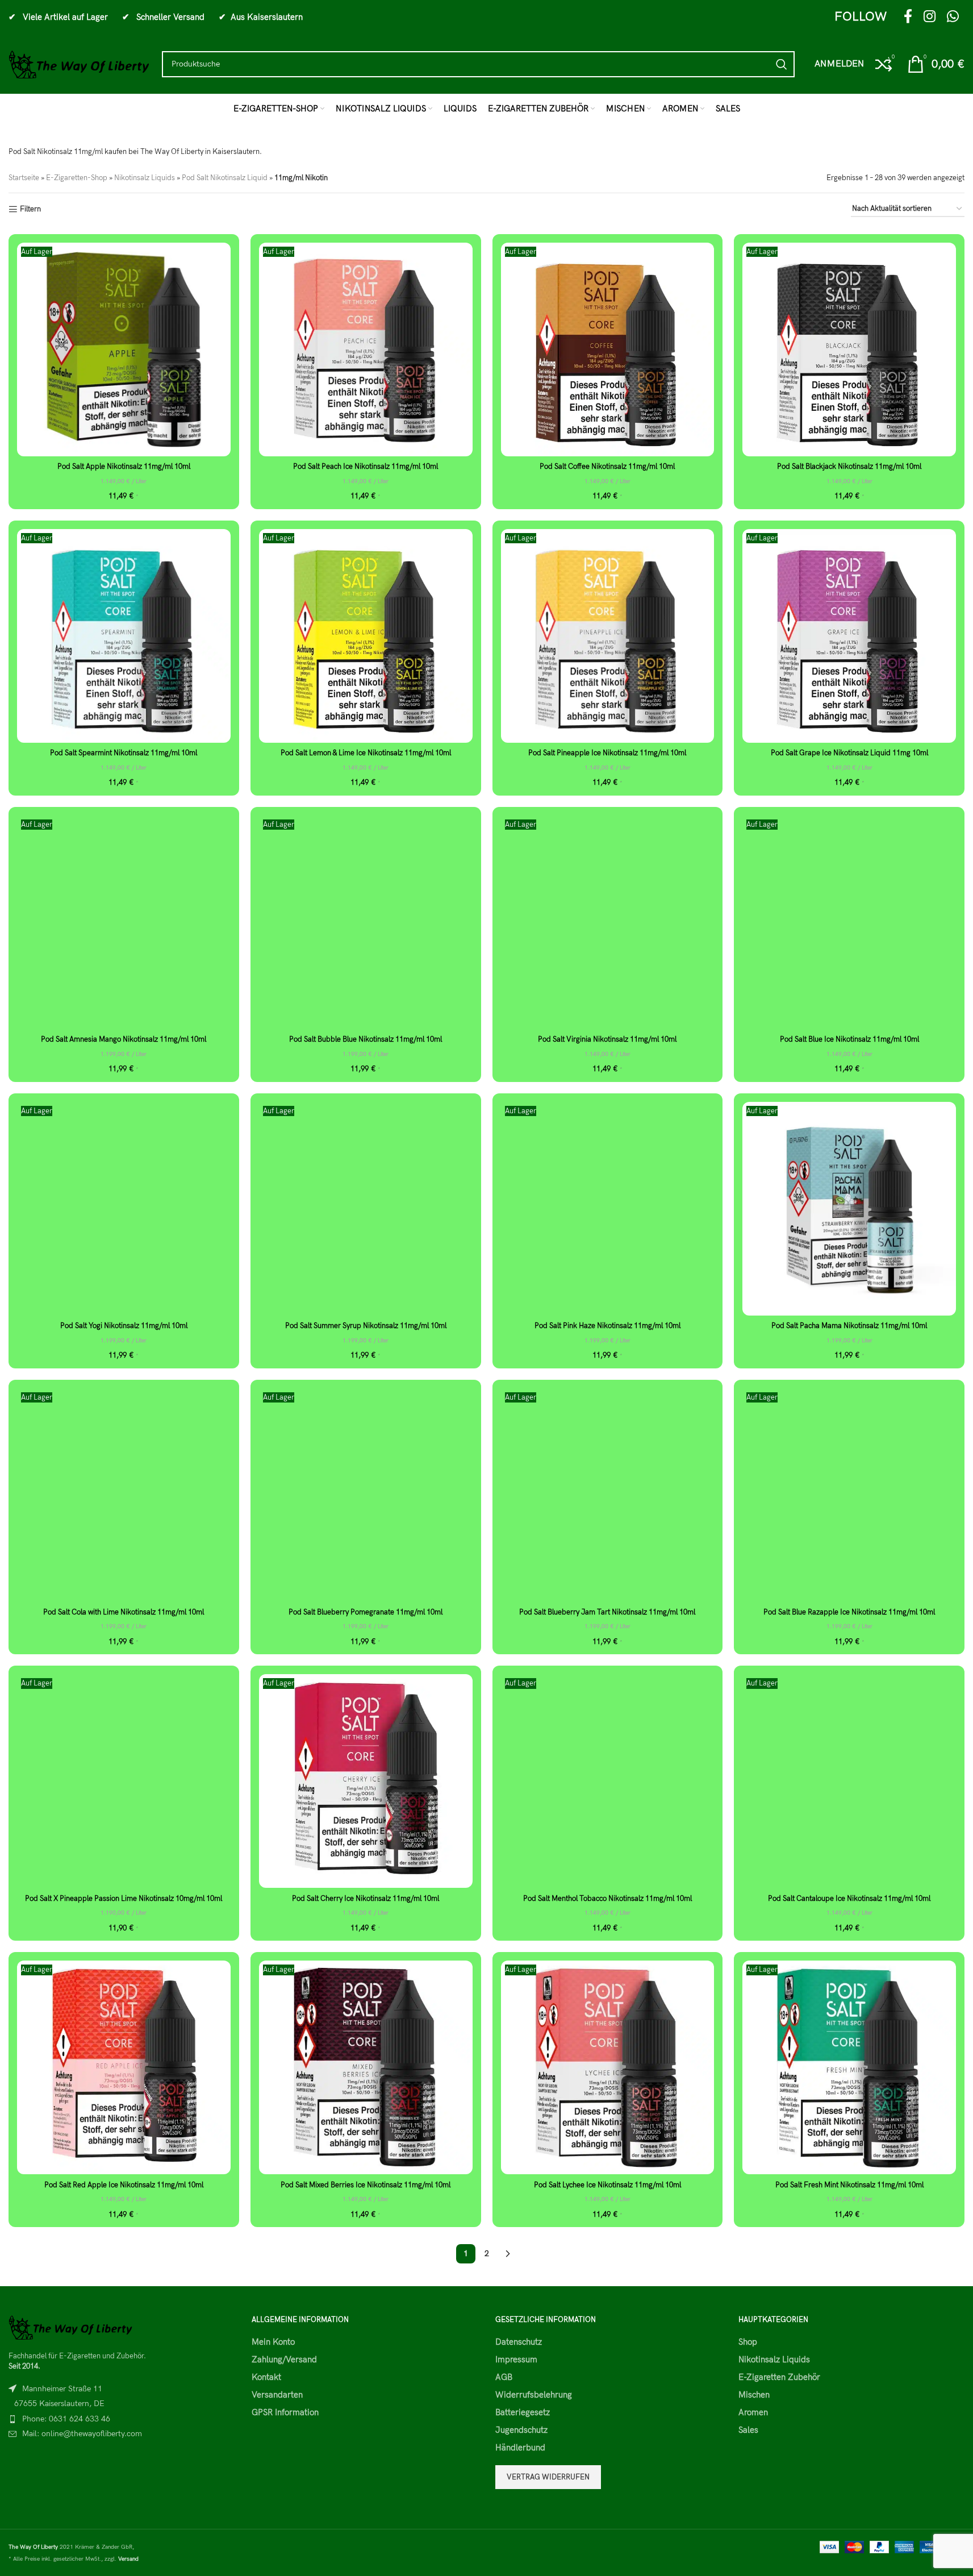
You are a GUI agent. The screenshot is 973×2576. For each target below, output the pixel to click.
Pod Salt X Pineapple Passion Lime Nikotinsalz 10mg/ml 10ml (124, 1899)
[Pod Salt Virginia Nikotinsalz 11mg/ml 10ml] (608, 922)
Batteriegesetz (523, 2412)
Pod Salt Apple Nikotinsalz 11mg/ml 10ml (124, 467)
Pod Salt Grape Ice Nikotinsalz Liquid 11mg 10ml (849, 753)
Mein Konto (273, 2342)
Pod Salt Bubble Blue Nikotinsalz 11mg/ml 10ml (366, 1039)
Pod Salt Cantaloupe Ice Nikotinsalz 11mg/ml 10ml (849, 1899)
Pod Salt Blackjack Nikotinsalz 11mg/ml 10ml (849, 467)
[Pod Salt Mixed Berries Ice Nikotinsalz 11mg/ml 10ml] (366, 2067)
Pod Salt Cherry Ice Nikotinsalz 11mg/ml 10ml (366, 1899)
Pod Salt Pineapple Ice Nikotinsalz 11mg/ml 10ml (607, 753)
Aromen (753, 2412)
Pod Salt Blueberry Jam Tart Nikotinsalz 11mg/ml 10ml (607, 1612)
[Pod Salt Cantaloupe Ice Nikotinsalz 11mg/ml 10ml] (849, 1781)
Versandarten (277, 2395)
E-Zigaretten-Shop (77, 178)
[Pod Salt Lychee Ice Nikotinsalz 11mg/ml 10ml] (608, 2067)
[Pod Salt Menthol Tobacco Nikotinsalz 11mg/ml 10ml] (608, 1781)
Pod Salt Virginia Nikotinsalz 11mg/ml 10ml (607, 1039)
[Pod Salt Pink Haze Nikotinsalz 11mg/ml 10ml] (608, 1209)
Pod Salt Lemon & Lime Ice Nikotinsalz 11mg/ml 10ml (366, 753)
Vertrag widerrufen (548, 2477)
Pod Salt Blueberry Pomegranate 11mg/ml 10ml (366, 1612)
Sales (748, 2430)
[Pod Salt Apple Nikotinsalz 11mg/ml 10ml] (124, 349)
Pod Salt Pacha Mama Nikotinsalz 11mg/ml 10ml (849, 1326)
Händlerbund (520, 2448)
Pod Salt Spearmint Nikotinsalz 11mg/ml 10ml (124, 753)
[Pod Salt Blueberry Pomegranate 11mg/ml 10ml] (366, 1495)
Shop (748, 2342)
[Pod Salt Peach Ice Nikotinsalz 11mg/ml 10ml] (366, 349)
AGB (504, 2377)
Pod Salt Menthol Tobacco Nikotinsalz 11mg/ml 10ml (607, 1899)
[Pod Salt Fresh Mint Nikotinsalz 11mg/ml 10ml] (849, 2067)
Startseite (24, 178)
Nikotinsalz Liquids (145, 178)
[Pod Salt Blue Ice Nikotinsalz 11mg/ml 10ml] (849, 922)
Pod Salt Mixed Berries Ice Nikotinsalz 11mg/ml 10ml (366, 2185)
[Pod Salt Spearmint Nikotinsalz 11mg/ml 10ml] (124, 636)
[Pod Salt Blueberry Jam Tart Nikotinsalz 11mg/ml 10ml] (608, 1495)
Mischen (754, 2395)
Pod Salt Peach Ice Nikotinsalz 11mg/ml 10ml (366, 467)
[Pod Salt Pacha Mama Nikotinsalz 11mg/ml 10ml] (849, 1209)
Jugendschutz (521, 2430)
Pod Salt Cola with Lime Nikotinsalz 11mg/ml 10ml (124, 1612)
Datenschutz (519, 2342)
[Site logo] (80, 64)
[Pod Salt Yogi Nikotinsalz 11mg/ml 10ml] (124, 1209)
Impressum (516, 2359)
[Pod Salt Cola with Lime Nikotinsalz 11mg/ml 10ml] (124, 1495)
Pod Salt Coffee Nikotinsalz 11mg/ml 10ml (607, 467)
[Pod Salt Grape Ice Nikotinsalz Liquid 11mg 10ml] (849, 636)
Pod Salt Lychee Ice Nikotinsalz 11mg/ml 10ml (607, 2185)
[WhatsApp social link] (953, 17)
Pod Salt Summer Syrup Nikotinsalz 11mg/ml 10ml (366, 1326)
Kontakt (266, 2377)
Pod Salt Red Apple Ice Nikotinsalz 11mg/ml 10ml (124, 2185)
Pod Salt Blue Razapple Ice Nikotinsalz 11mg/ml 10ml (849, 1612)
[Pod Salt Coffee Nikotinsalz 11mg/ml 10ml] (608, 349)
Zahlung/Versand (284, 2359)
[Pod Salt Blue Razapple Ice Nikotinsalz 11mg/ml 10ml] (849, 1495)
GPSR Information (285, 2412)
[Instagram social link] (930, 17)
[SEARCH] (782, 64)
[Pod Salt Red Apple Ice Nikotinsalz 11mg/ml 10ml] (124, 2067)
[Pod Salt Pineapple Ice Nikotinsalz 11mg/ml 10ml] (608, 636)
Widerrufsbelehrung (534, 2395)
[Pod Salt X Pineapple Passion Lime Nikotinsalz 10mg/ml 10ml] (124, 1781)
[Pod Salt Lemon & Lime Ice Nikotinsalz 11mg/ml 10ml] (366, 636)
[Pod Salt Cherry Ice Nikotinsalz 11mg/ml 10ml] (366, 1781)
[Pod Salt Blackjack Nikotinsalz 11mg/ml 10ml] (849, 349)
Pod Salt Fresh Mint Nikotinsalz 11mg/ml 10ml (849, 2185)
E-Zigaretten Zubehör (779, 2377)
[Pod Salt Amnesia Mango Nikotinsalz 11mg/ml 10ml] (124, 922)
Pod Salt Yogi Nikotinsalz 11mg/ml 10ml (124, 1326)
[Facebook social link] (908, 17)
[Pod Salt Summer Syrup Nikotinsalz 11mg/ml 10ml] (366, 1209)
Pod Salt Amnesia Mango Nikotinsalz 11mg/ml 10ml (124, 1039)
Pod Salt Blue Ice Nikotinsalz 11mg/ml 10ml (849, 1039)
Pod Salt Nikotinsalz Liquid (225, 178)
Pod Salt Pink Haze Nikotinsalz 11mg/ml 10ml (607, 1326)
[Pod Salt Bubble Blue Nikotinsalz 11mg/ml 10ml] (366, 922)
